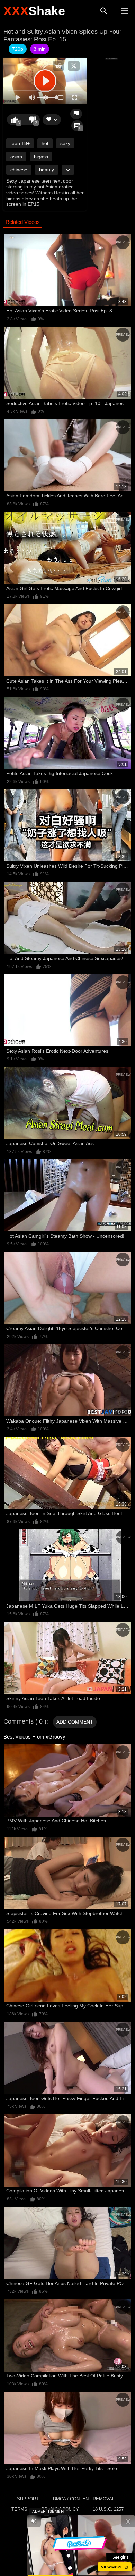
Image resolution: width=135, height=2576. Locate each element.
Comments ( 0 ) (25, 1721)
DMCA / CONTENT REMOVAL (84, 2499)
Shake (34, 11)
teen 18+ (20, 143)
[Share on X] (74, 66)
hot (45, 143)
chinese (19, 170)
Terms (19, 2509)
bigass (41, 157)
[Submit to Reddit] (58, 66)
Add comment (75, 1722)
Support (28, 2499)
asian (16, 157)
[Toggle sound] (34, 2521)
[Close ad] (128, 2521)
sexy (65, 143)
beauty (47, 170)
